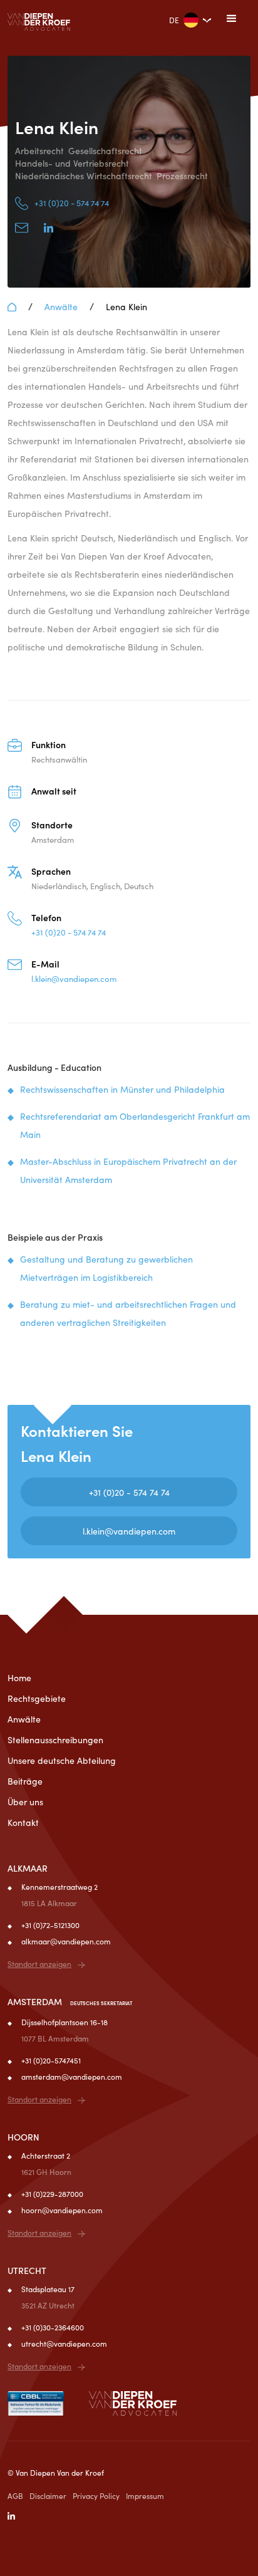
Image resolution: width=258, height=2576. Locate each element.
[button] (232, 19)
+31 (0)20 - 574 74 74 (129, 1492)
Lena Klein (126, 306)
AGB (15, 2495)
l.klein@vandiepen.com (129, 1531)
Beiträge (25, 1781)
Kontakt (23, 1822)
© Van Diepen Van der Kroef (56, 2472)
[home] (39, 22)
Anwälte (61, 306)
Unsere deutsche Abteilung (62, 1760)
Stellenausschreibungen (55, 1739)
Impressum (145, 2495)
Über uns (25, 1802)
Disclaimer (48, 2495)
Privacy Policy (96, 2495)
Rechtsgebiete (37, 1698)
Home (19, 1677)
